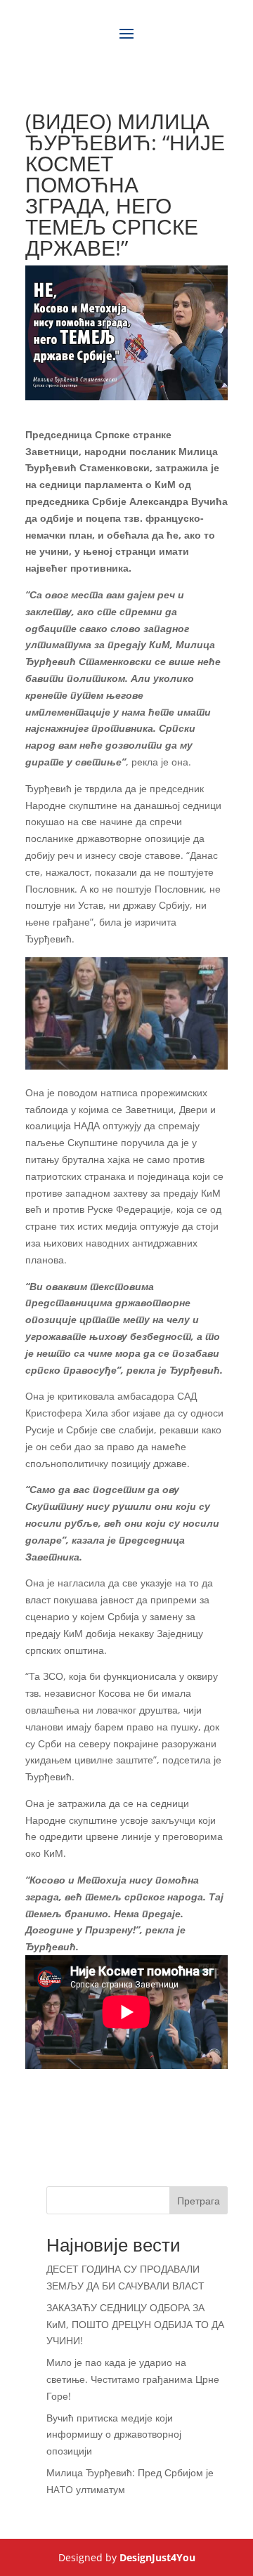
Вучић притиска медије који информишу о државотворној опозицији (114, 2434)
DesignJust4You (157, 2557)
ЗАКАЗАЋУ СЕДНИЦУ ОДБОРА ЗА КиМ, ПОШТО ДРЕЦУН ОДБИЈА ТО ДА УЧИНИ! (135, 2324)
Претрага (199, 2201)
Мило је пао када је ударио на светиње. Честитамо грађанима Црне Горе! (133, 2379)
